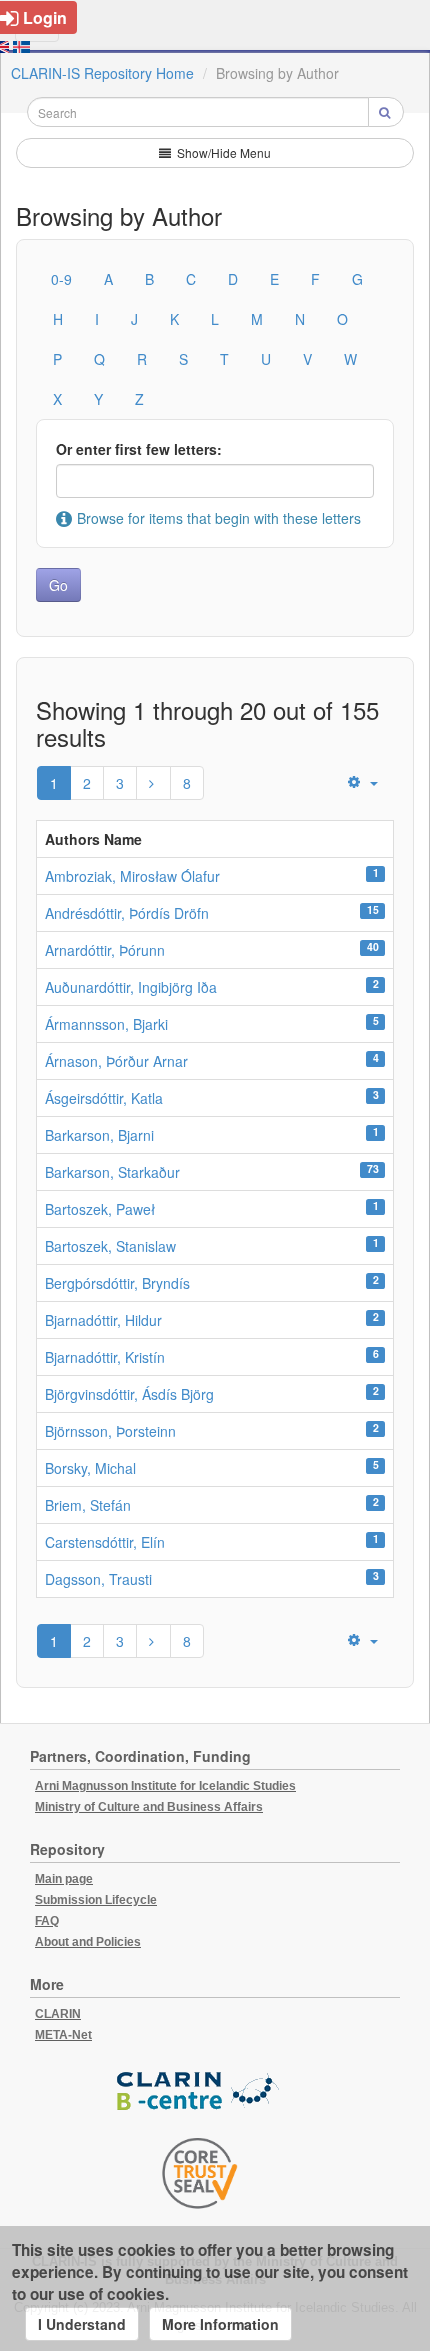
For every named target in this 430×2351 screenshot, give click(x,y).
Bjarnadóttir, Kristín (105, 1357)
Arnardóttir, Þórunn (105, 950)
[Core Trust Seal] (200, 2173)
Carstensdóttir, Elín (105, 1542)
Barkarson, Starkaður (112, 1172)
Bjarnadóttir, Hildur (103, 1320)
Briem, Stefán (88, 1505)
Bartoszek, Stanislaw (110, 1246)
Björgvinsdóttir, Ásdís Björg (129, 1394)
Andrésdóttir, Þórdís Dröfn (127, 913)
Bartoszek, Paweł (100, 1209)
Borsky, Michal (90, 1468)
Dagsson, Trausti (98, 1579)
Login (45, 17)
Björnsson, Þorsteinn (110, 1431)
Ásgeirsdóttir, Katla (104, 1098)
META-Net (63, 2035)
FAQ (47, 1921)
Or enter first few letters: (139, 449)
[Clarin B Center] (200, 2091)
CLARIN (58, 2014)
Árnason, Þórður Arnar (116, 1061)
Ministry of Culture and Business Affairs (149, 1807)
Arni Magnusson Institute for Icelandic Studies (165, 1786)
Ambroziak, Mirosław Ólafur (132, 876)
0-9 (61, 279)
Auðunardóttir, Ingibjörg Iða (131, 987)
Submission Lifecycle (96, 1900)
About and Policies (88, 1942)
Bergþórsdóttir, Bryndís (117, 1283)
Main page (64, 1879)
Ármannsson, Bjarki (106, 1024)
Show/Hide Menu (222, 152)
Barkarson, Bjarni (99, 1135)
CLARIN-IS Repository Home (102, 73)
